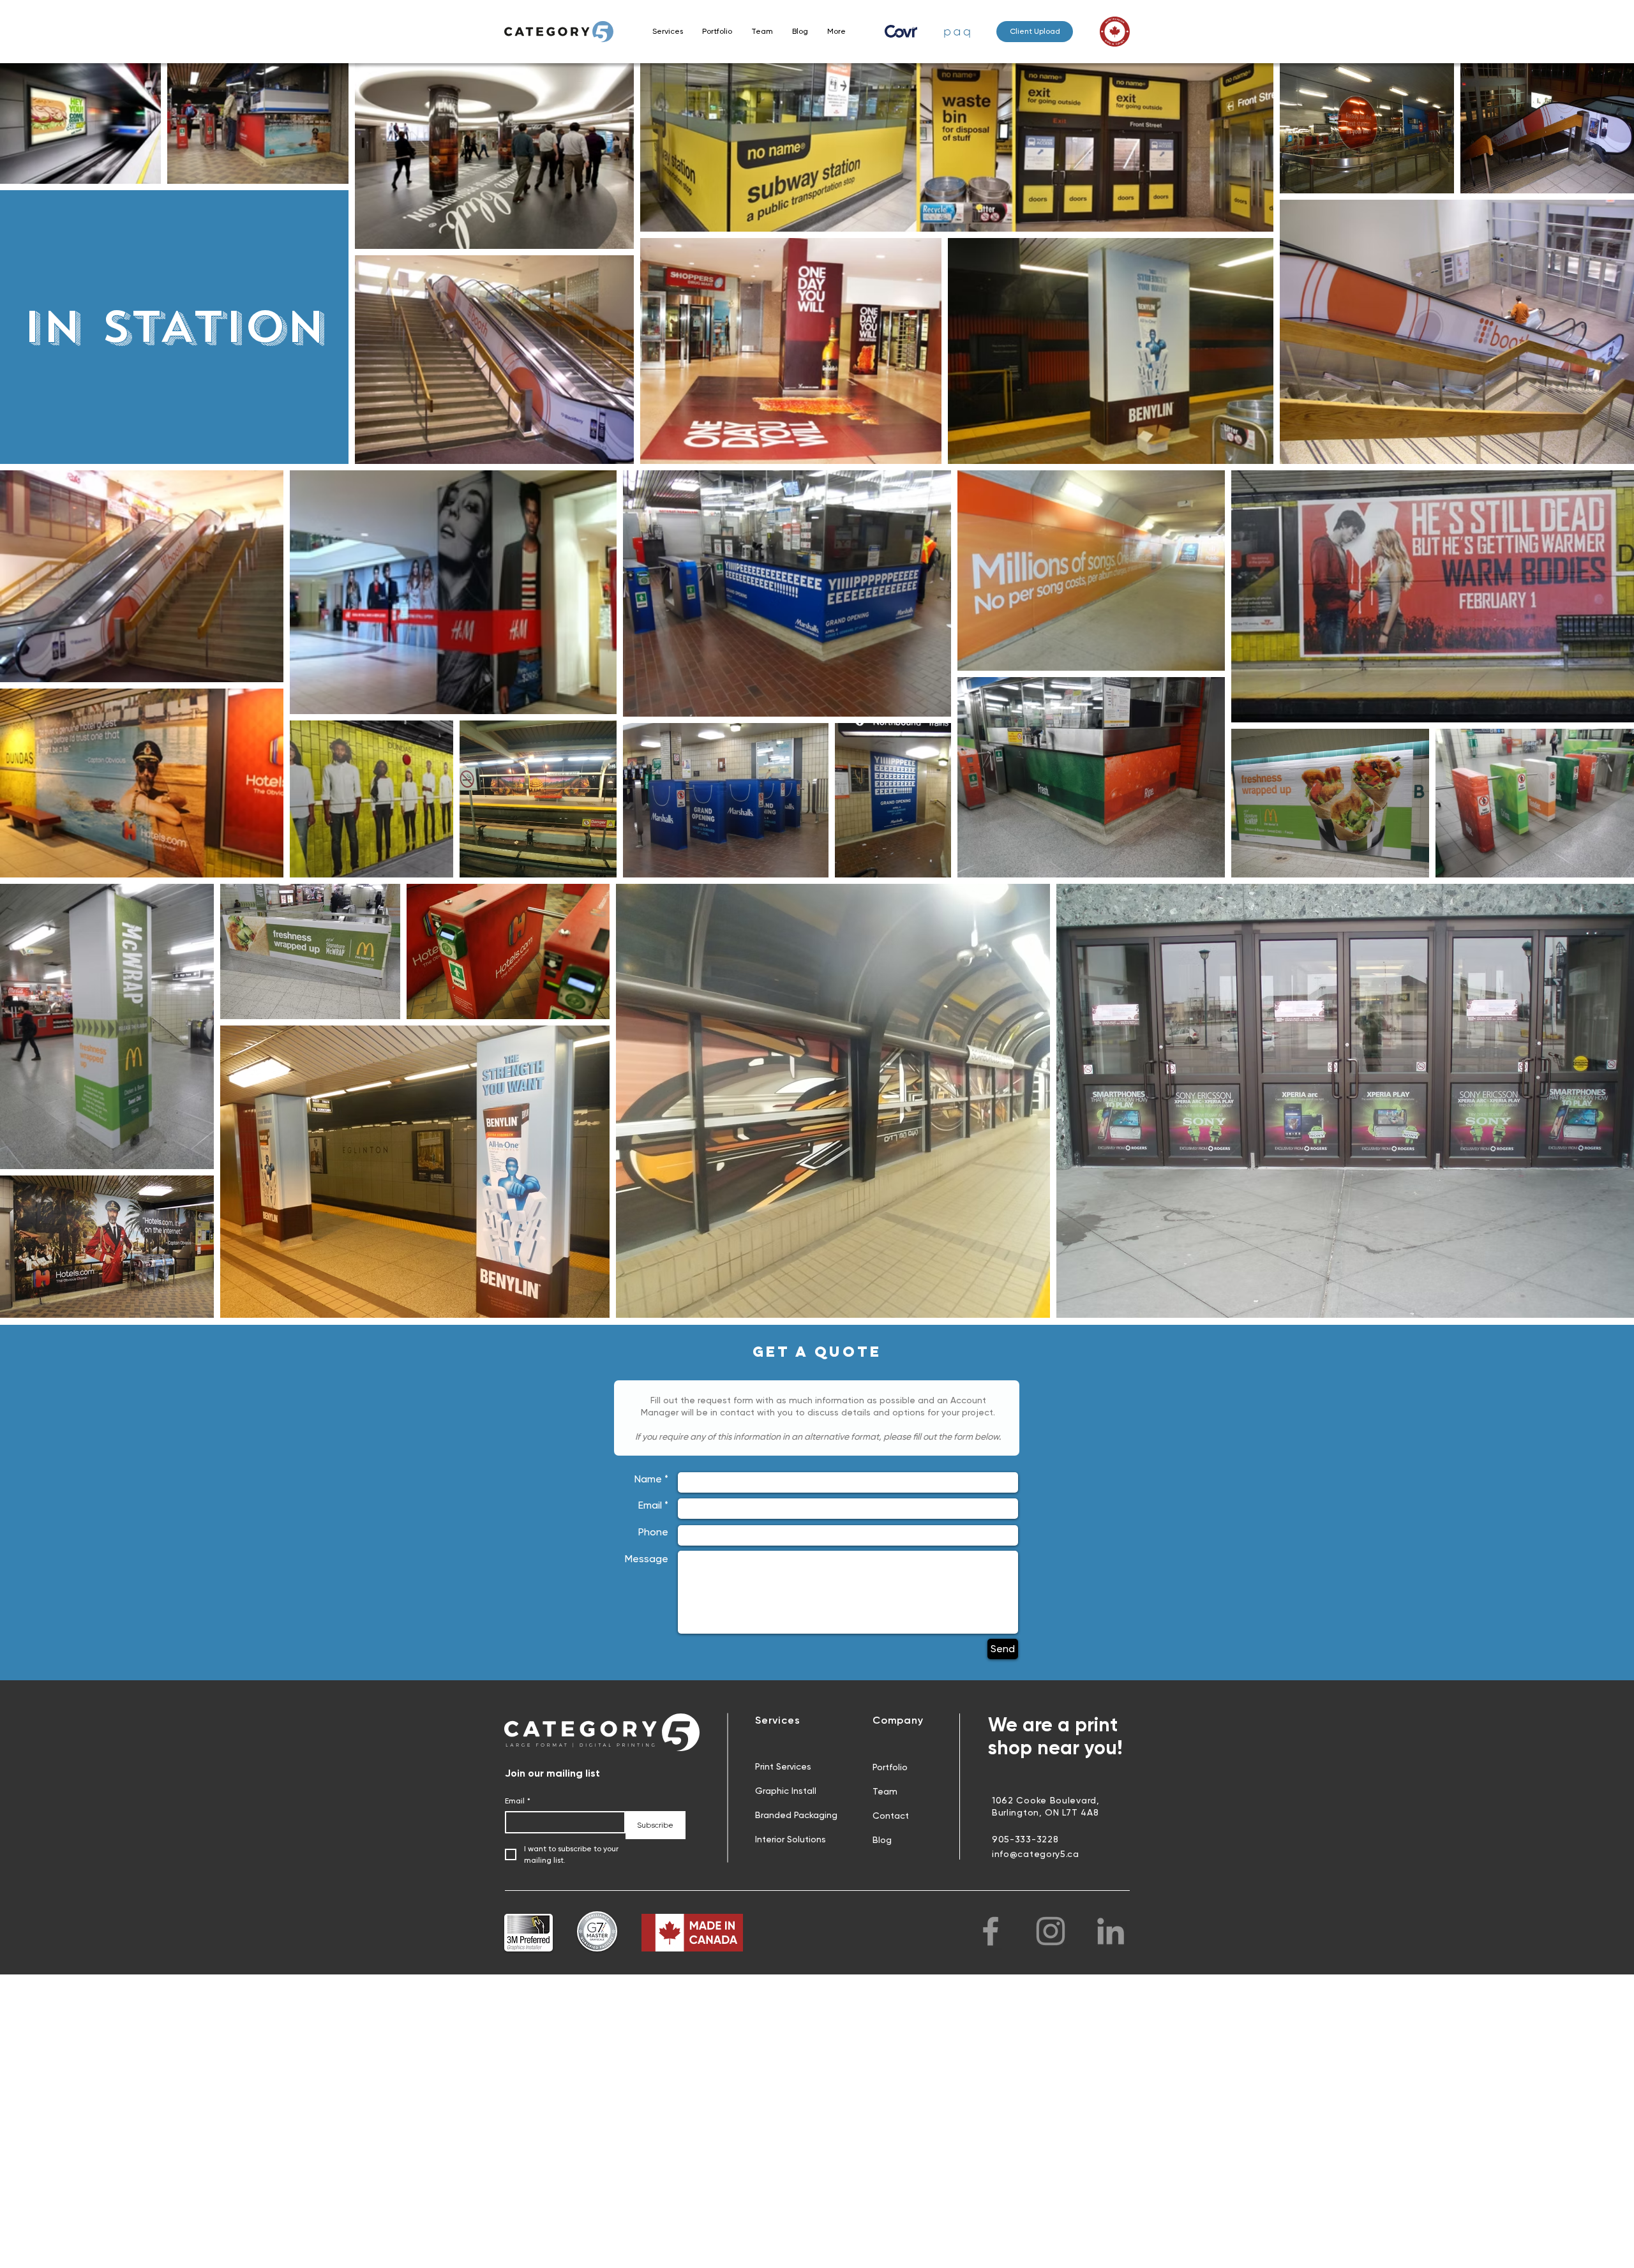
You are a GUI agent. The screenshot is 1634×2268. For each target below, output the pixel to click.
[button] (668, 31)
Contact (891, 1816)
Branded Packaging (796, 1815)
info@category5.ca (1036, 1854)
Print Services (783, 1766)
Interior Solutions (791, 1839)
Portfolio (890, 1767)
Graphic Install (786, 1791)
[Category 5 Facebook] (991, 1931)
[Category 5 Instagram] (1051, 1931)
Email (518, 1801)
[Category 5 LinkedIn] (1111, 1931)
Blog (882, 1840)
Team (885, 1791)
